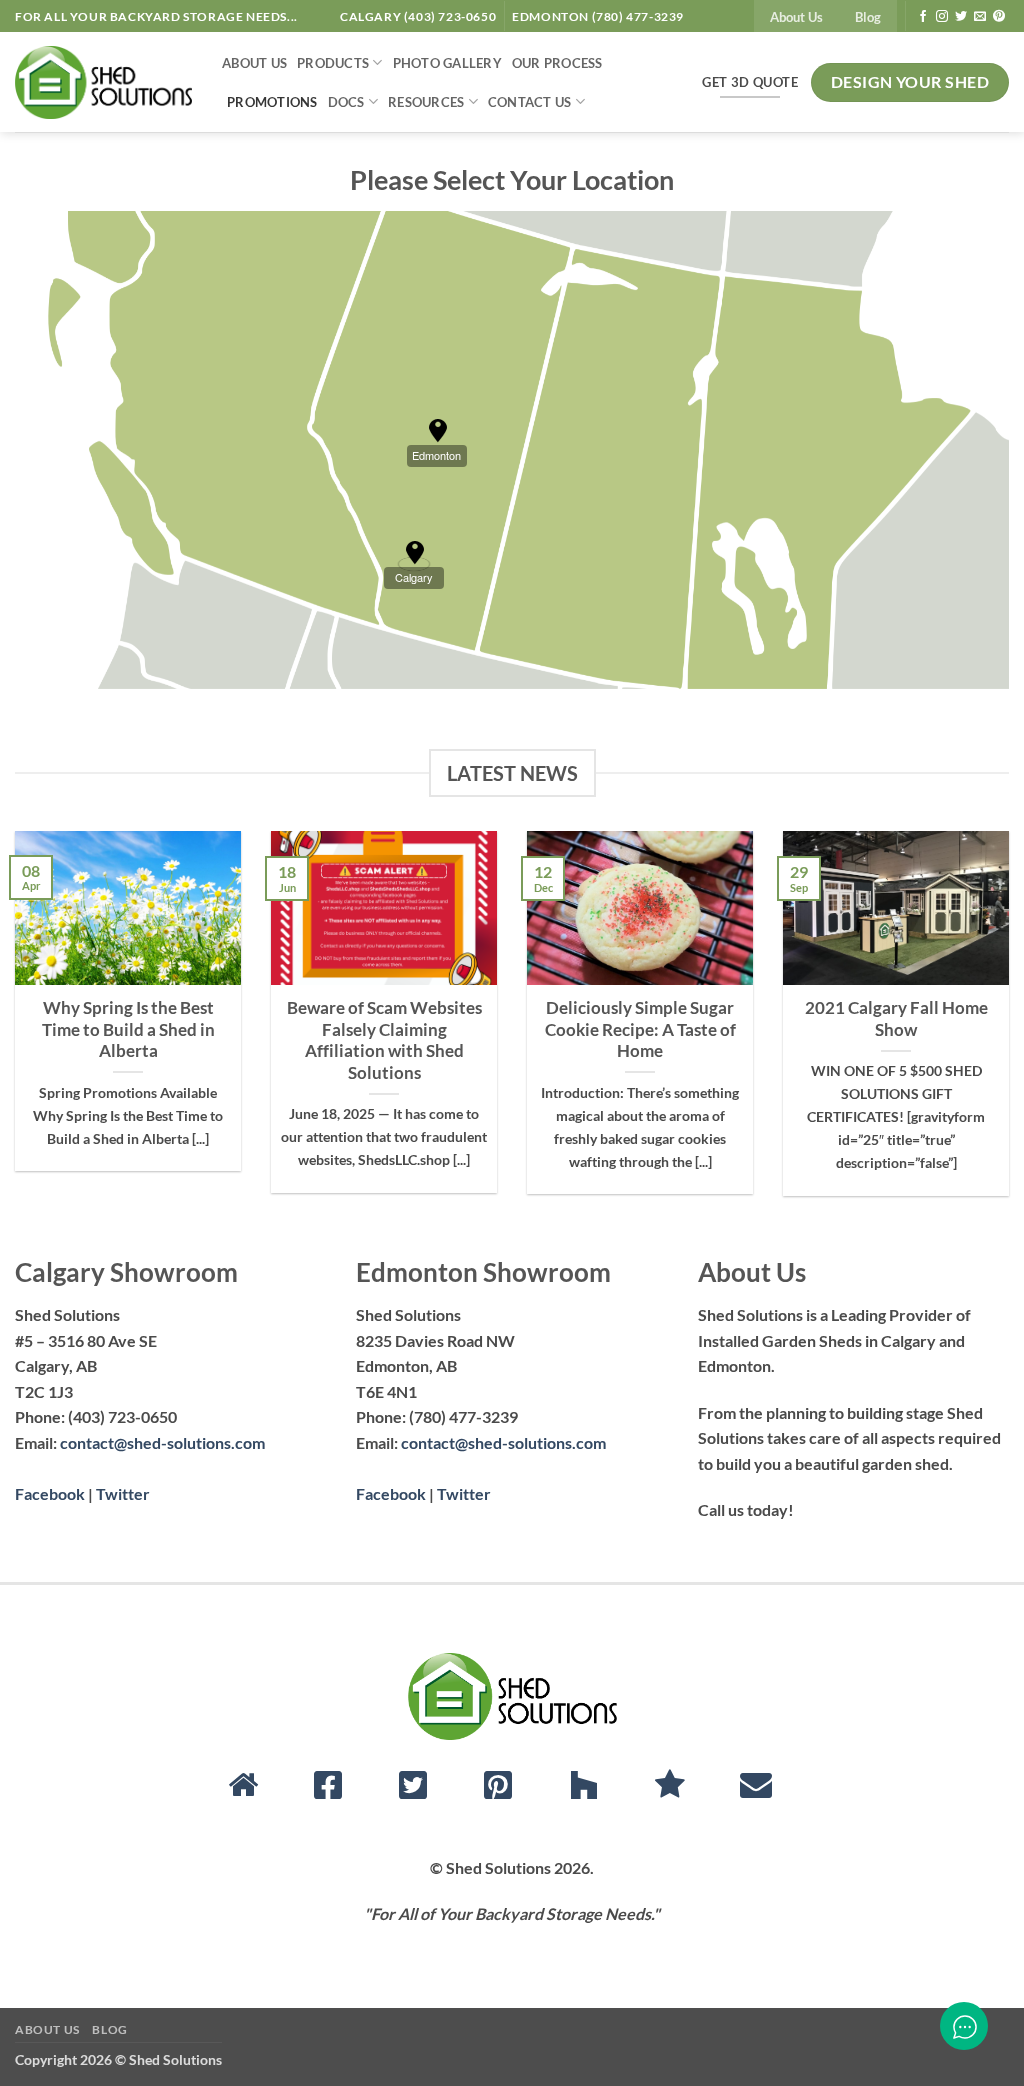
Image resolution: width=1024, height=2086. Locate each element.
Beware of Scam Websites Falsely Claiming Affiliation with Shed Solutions (384, 1040)
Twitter (123, 1493)
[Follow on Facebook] (923, 17)
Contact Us (530, 102)
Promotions (272, 102)
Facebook (50, 1493)
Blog (868, 17)
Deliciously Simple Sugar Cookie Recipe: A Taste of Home (640, 1029)
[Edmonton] (438, 431)
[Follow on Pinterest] (999, 17)
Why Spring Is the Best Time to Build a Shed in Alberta (128, 1029)
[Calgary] (415, 553)
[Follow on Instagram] (942, 17)
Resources (426, 102)
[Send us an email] (980, 17)
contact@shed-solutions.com (162, 1442)
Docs (346, 102)
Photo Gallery (447, 63)
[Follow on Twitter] (961, 17)
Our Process (557, 63)
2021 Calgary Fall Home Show (896, 1019)
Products (333, 63)
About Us (796, 17)
